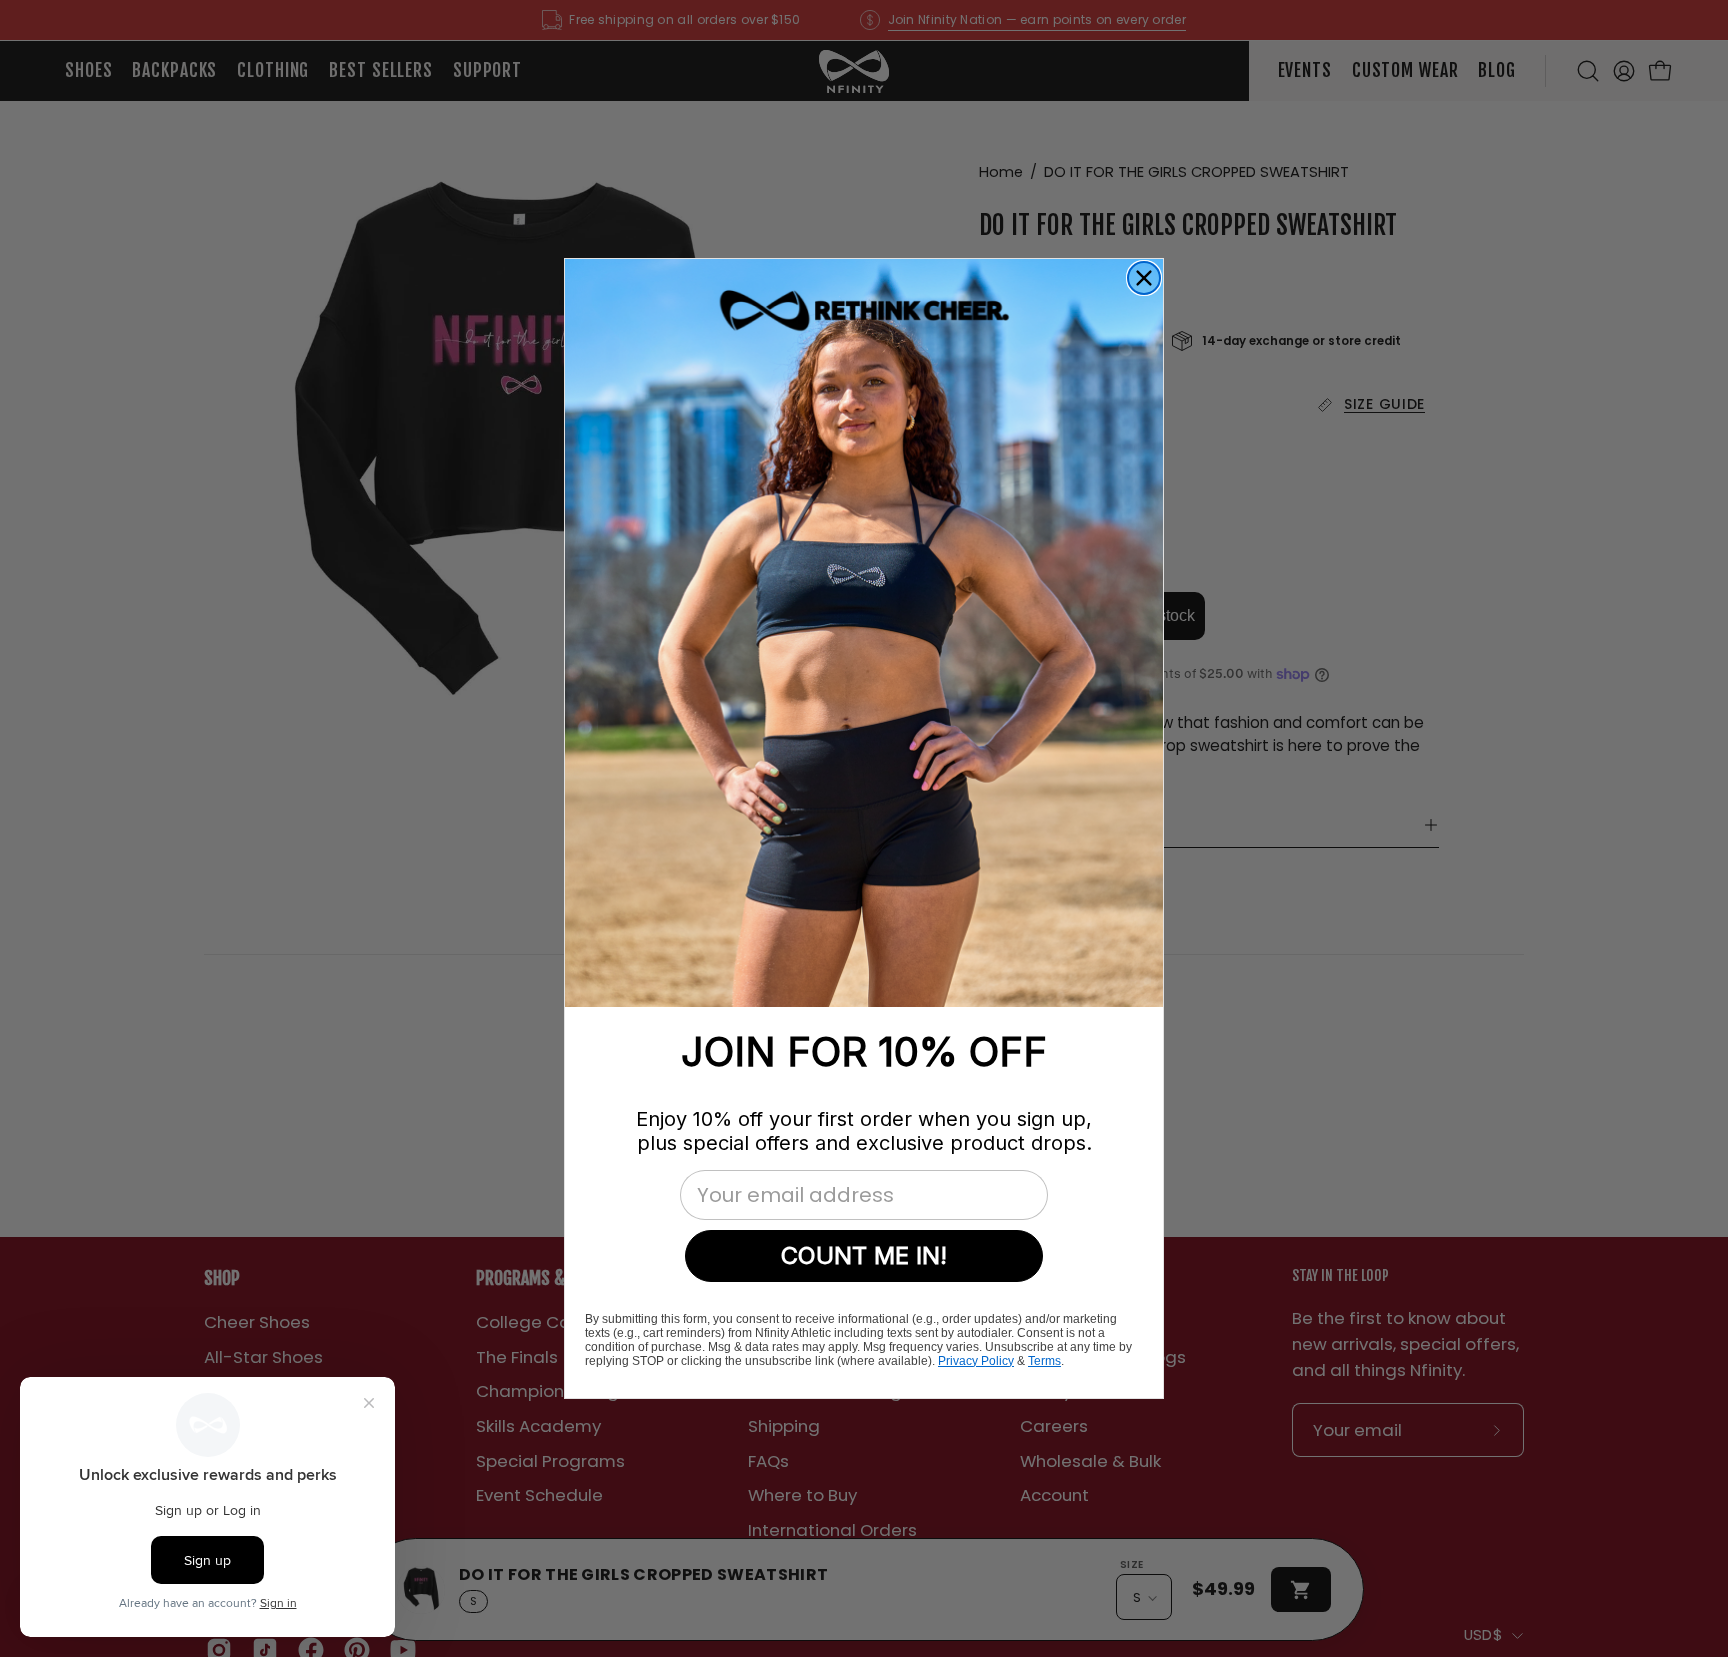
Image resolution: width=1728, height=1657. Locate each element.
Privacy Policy (976, 1361)
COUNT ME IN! (864, 1255)
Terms (1044, 1361)
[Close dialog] (1144, 278)
